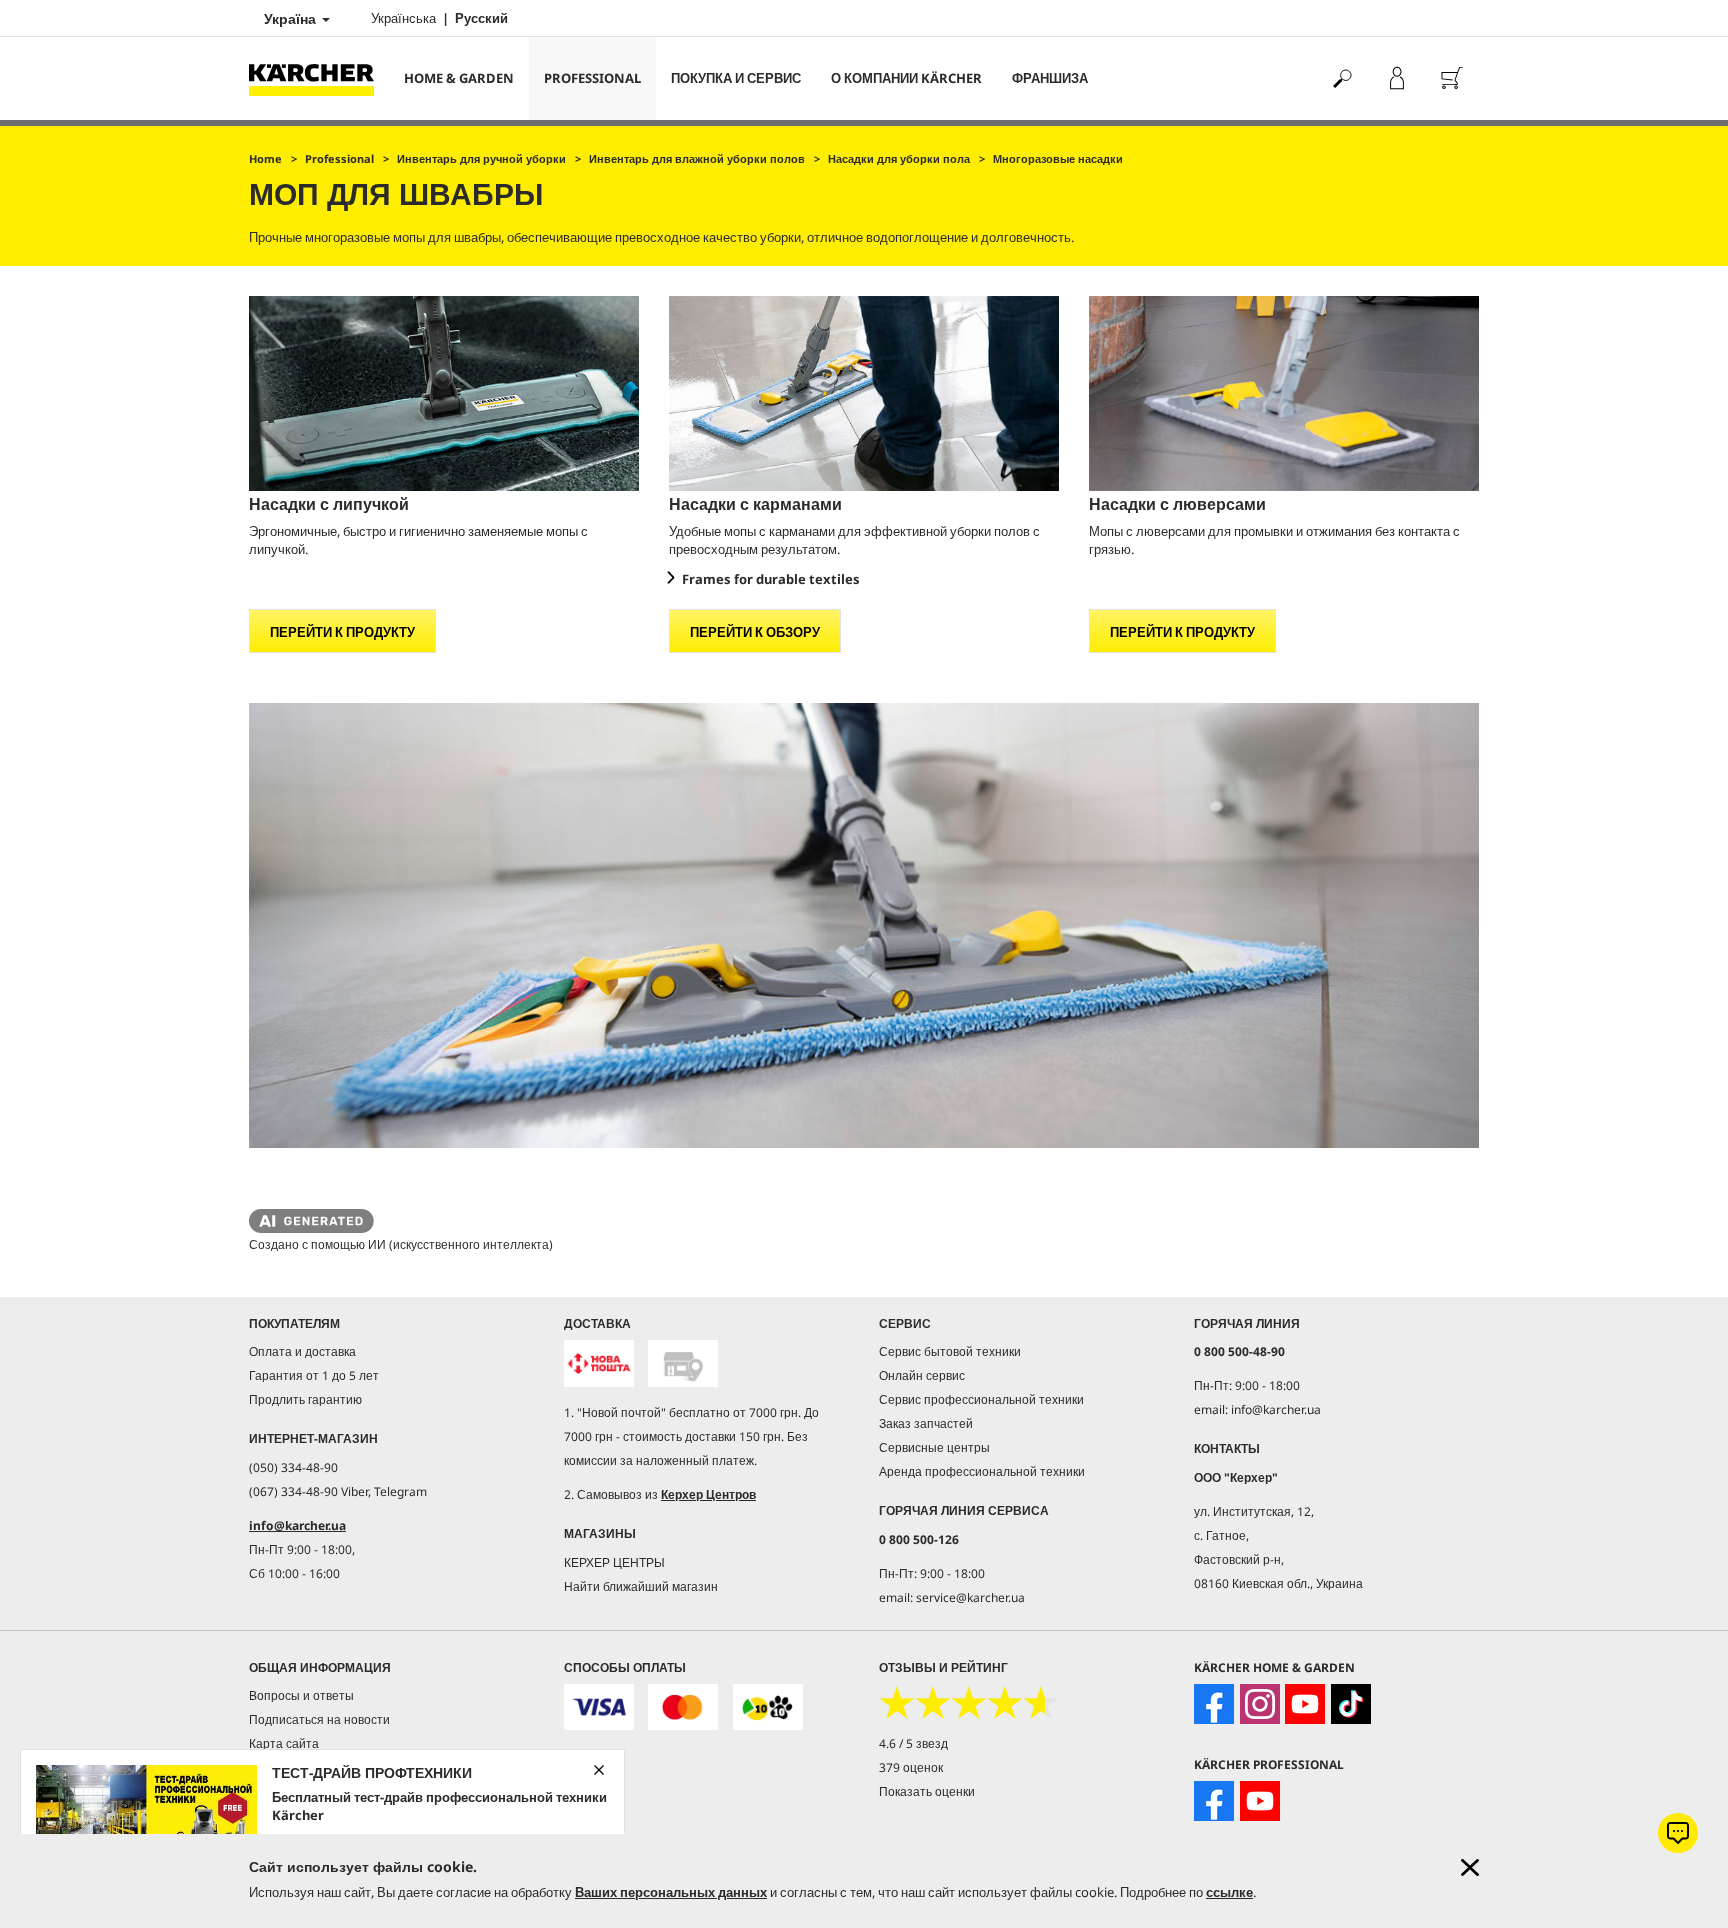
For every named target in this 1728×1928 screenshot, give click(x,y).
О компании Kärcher (906, 78)
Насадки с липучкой (329, 504)
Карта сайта (284, 1743)
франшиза (1050, 78)
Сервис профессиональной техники (981, 1399)
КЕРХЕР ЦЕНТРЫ (614, 1562)
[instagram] (1260, 1704)
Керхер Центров (708, 1494)
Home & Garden (459, 78)
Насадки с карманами (755, 504)
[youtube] (1305, 1704)
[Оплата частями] (768, 1707)
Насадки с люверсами (1177, 504)
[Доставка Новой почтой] (599, 1363)
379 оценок (911, 1767)
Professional (592, 78)
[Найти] (1341, 78)
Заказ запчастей (926, 1423)
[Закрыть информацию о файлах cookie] (1470, 1867)
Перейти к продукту (342, 632)
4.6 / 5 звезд (913, 1743)
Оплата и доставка (302, 1351)
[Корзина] (1451, 78)
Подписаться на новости (319, 1719)
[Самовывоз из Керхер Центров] (683, 1363)
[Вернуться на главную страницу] (319, 78)
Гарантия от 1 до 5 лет (314, 1375)
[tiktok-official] (1351, 1704)
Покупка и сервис (736, 78)
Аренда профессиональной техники (982, 1471)
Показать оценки (927, 1791)
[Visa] (599, 1707)
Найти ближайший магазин (641, 1586)
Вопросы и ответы (301, 1695)
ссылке (1229, 1892)
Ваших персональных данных (671, 1892)
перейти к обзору (755, 632)
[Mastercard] (683, 1707)
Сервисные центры (934, 1447)
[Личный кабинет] (1396, 78)
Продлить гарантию (305, 1399)
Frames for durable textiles (771, 579)
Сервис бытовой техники (950, 1351)
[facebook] (1214, 1704)
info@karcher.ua (297, 1525)
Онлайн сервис (922, 1375)
